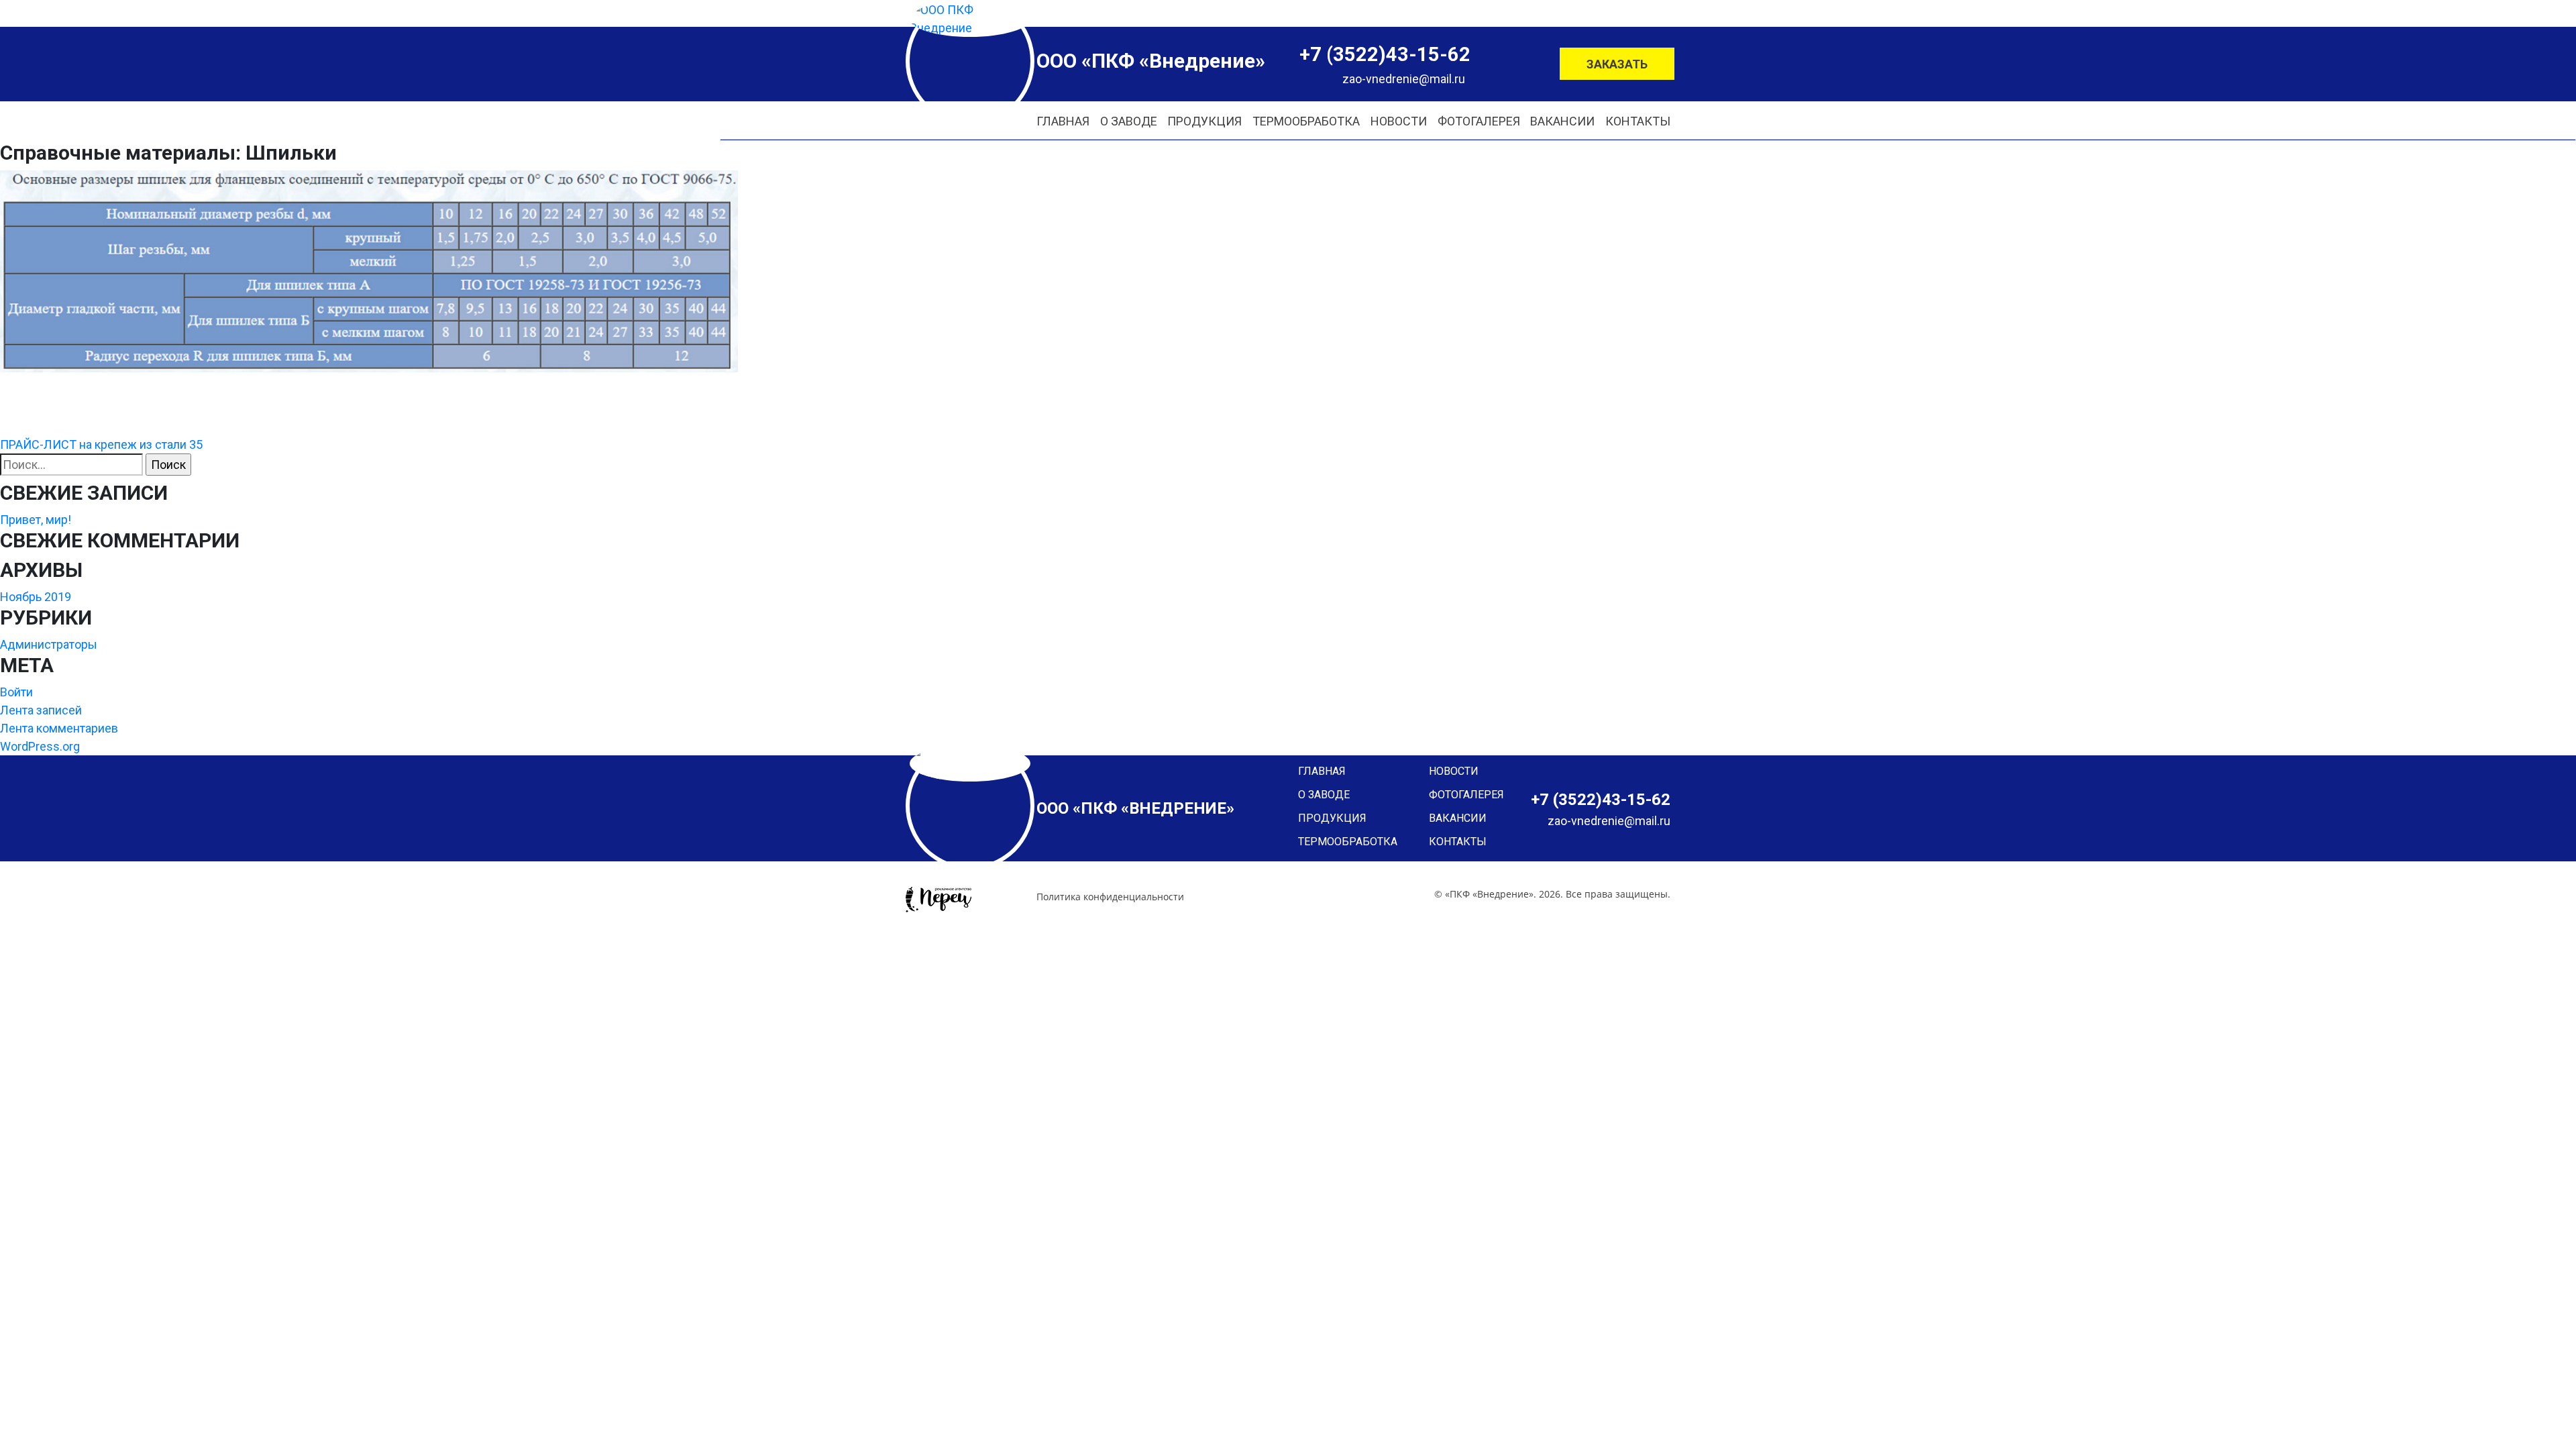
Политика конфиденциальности (1110, 897)
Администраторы (49, 644)
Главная (1063, 121)
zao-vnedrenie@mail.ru (1404, 79)
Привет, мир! (36, 520)
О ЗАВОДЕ (1129, 121)
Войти (16, 692)
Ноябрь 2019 (36, 597)
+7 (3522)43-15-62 (1385, 54)
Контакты (1638, 121)
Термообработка (1306, 121)
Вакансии (1562, 121)
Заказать (1617, 64)
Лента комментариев (59, 728)
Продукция (1204, 121)
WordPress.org (40, 746)
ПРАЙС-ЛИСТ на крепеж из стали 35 (101, 444)
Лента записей (41, 710)
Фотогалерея (1479, 121)
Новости (1399, 121)
